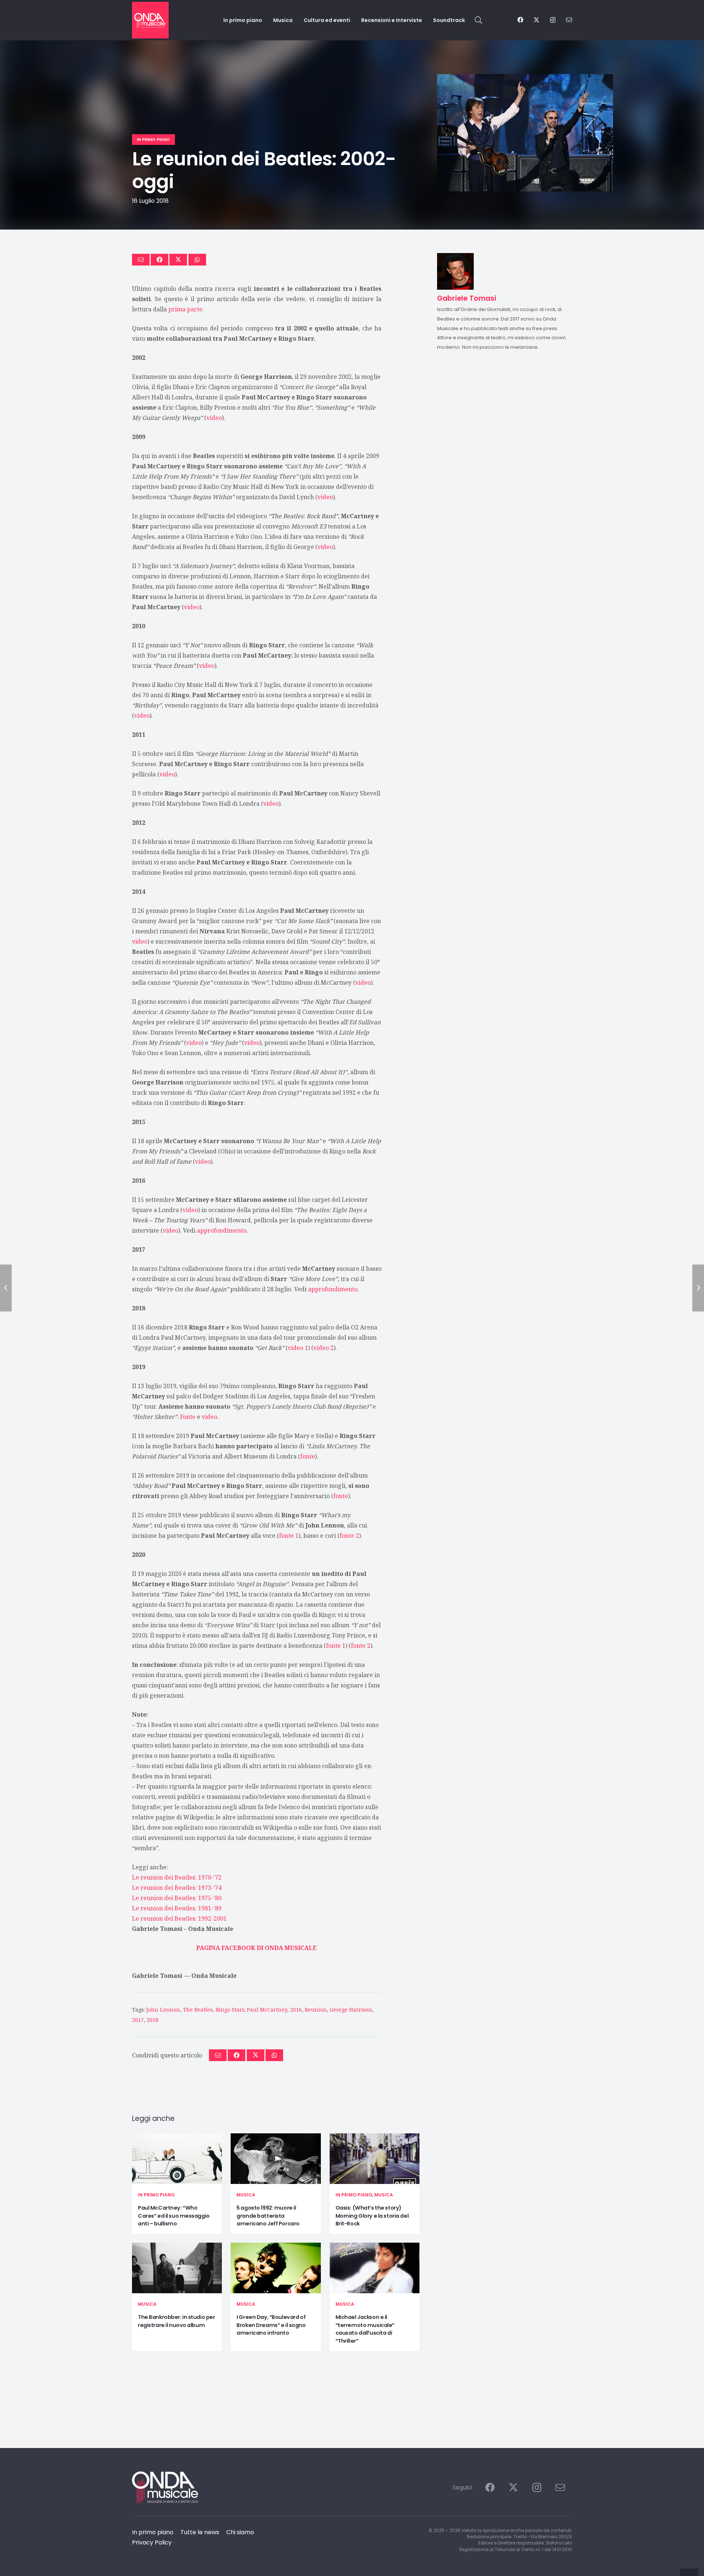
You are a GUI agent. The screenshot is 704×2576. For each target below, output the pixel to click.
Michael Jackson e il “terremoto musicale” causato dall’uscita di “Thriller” (365, 2329)
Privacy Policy (152, 2542)
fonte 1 (289, 1536)
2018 (153, 2020)
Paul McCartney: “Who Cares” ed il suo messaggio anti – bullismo (174, 2216)
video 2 (324, 1348)
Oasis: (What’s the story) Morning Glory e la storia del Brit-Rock (372, 2216)
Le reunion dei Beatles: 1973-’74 (177, 1888)
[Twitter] (536, 20)
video (214, 418)
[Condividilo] (159, 260)
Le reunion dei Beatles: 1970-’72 (177, 1877)
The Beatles (198, 2010)
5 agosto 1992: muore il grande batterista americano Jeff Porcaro (268, 2216)
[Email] (569, 20)
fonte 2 (349, 1536)
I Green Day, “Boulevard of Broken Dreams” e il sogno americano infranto (271, 2325)
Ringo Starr (230, 2010)
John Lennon (163, 2010)
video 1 (298, 1348)
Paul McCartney (267, 2010)
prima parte (185, 309)
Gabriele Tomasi (157, 1976)
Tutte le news (200, 2532)
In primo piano (156, 2195)
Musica (246, 2195)
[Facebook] (520, 20)
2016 (296, 2010)
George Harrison (351, 2010)
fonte (308, 1456)
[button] (478, 20)
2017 (138, 2020)
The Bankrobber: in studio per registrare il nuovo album (176, 2321)
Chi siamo (240, 2532)
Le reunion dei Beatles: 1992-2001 (179, 1918)
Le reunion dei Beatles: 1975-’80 (177, 1898)
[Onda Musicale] (150, 20)
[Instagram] (553, 20)
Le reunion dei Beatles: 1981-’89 (177, 1908)
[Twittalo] (178, 260)
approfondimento (222, 1230)
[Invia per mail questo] (141, 260)
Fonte (188, 1417)
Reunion (316, 2010)
